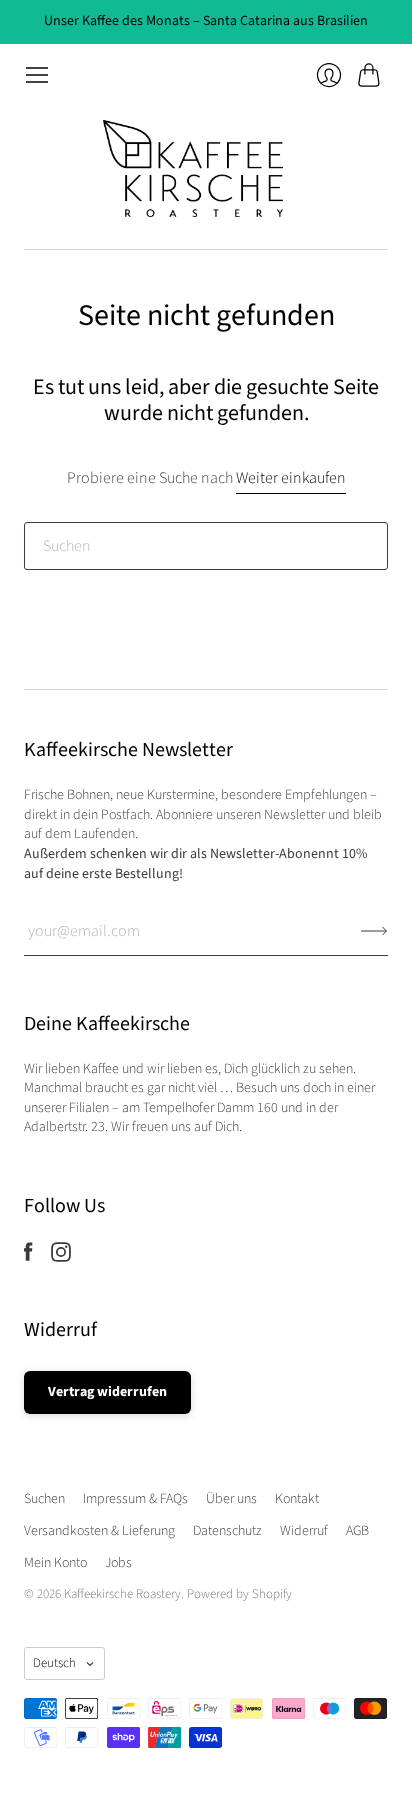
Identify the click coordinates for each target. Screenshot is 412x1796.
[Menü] (37, 75)
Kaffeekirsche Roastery (122, 1594)
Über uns (231, 1499)
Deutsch (54, 1663)
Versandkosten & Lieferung (99, 1531)
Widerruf (304, 1531)
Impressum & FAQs (135, 1499)
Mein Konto (55, 1563)
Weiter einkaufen (291, 478)
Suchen (44, 1499)
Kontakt (297, 1499)
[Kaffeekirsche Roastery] (206, 168)
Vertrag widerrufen (107, 1392)
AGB (357, 1531)
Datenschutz (227, 1531)
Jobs (118, 1563)
